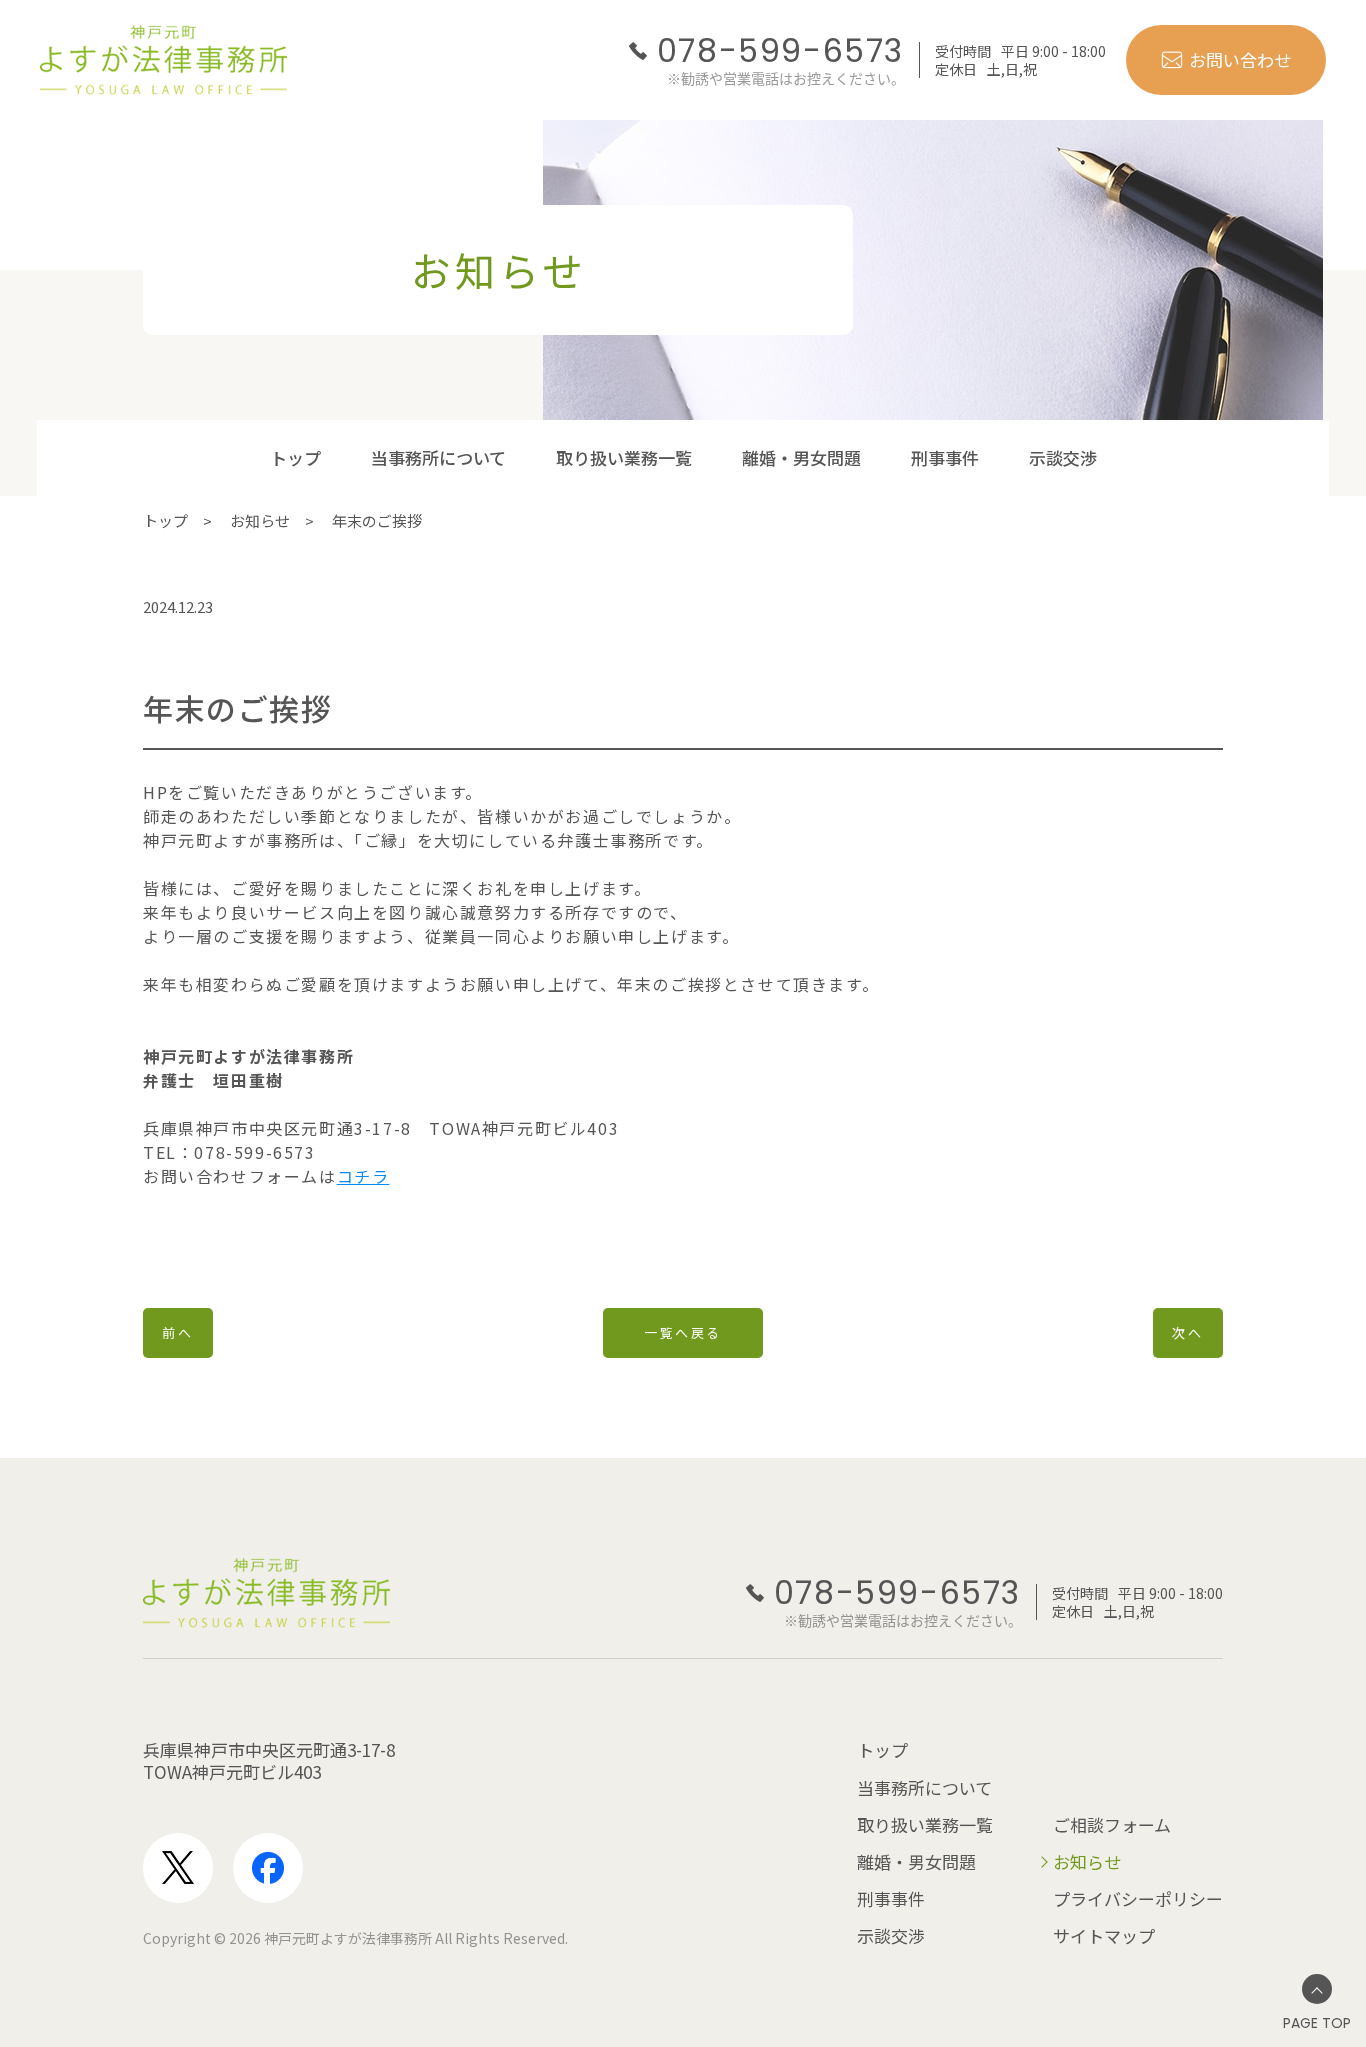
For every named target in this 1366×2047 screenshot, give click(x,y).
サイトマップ (1104, 1935)
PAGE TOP (1317, 2022)
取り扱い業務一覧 (624, 457)
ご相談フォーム (1112, 1824)
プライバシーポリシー (1138, 1898)
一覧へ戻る (683, 1332)
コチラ (363, 1176)
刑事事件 (945, 457)
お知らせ (260, 520)
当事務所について (438, 457)
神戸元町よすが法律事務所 (348, 1938)
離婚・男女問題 (801, 457)
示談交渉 (1063, 457)
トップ (295, 457)
